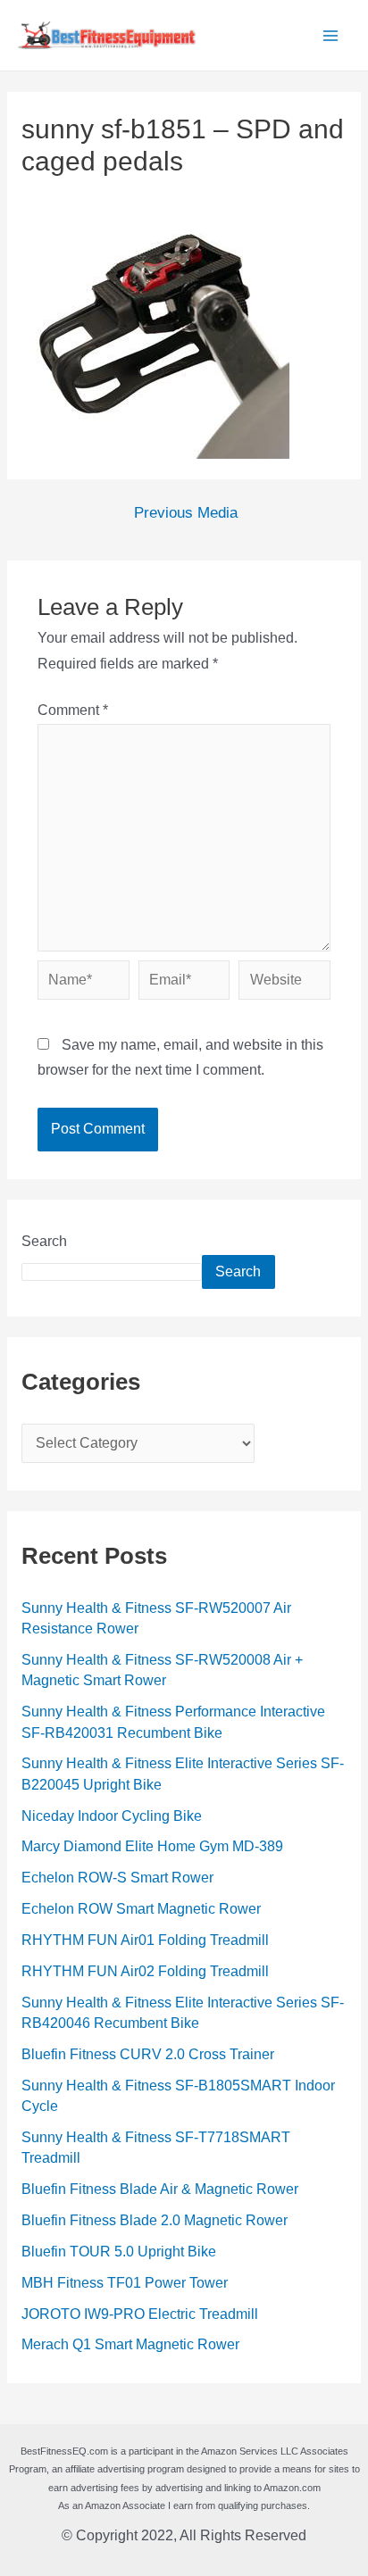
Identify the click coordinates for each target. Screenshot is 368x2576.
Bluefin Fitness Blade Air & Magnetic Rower (160, 2189)
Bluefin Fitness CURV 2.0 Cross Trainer (148, 2054)
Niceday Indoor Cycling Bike (112, 1816)
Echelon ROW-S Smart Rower (117, 1878)
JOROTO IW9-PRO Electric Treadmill (140, 2314)
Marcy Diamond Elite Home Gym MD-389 (152, 1846)
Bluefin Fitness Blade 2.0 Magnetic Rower (155, 2220)
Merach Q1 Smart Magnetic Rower (130, 2344)
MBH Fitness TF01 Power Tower (125, 2283)
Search (44, 1241)
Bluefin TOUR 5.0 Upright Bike (119, 2252)
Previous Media (186, 514)
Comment (73, 710)
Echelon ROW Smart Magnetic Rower (141, 1909)
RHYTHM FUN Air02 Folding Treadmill (145, 1971)
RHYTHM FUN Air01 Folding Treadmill (145, 1940)
